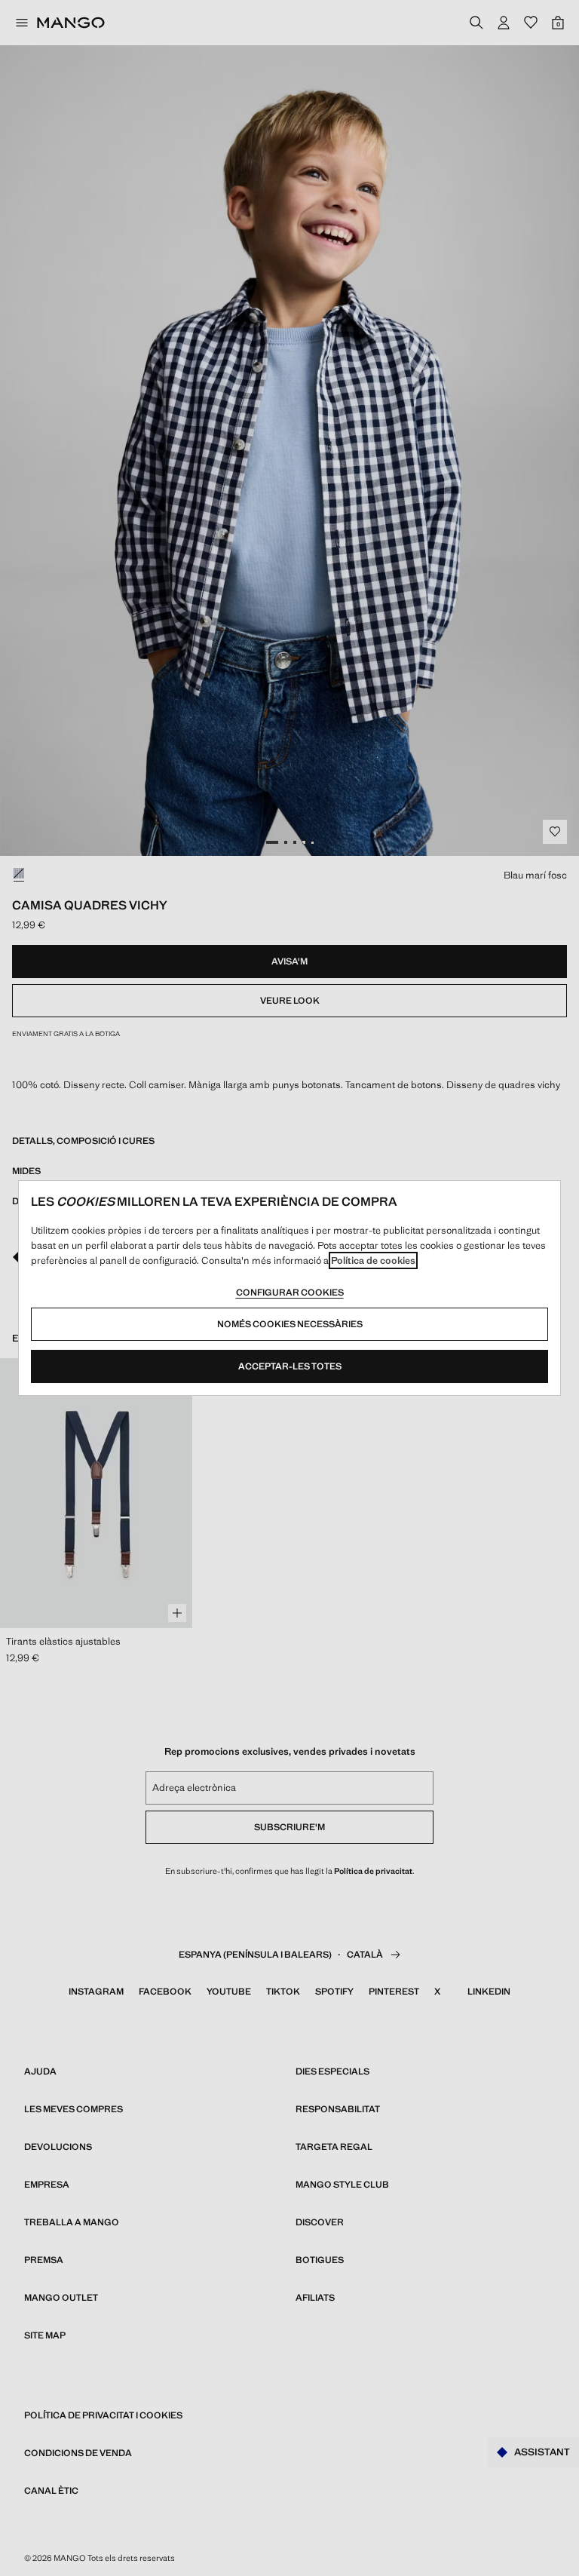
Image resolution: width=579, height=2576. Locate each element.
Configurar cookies (290, 1293)
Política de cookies (373, 1260)
